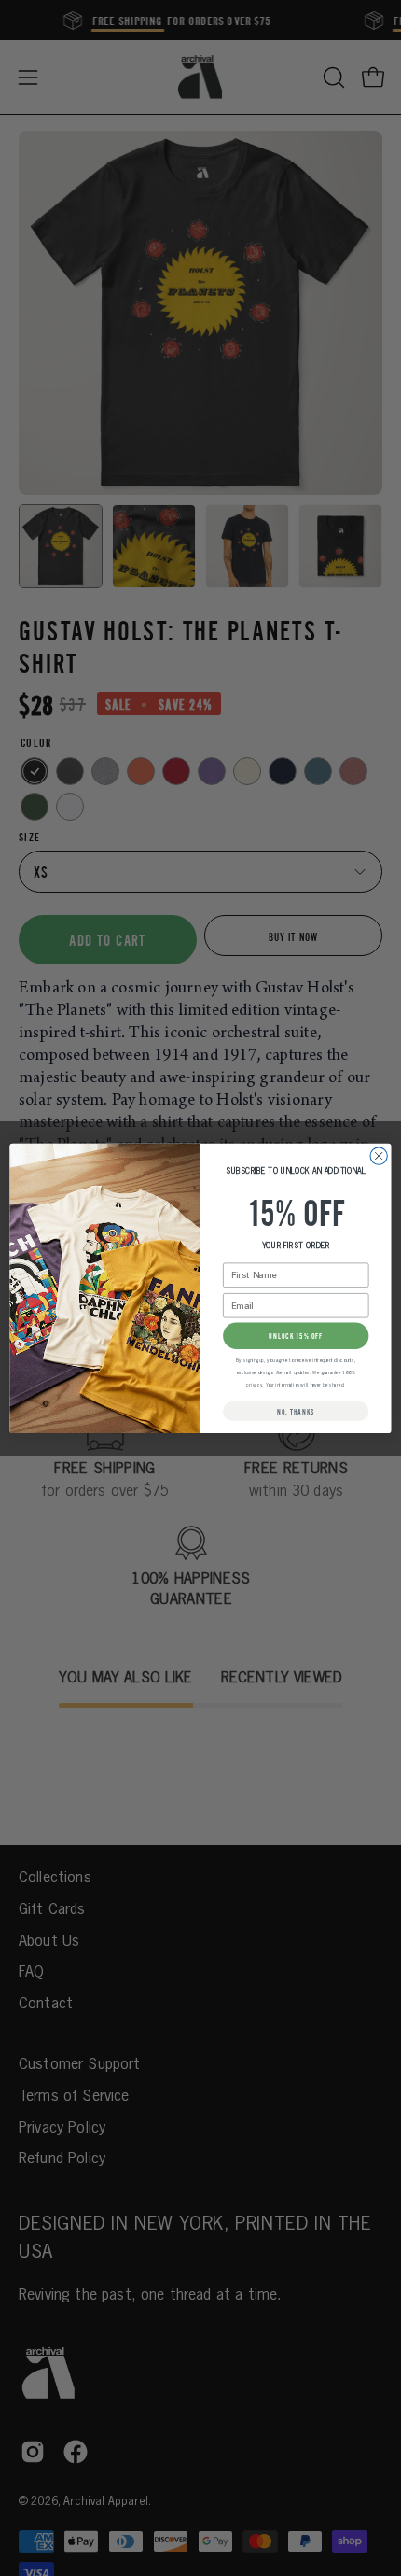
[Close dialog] (379, 1156)
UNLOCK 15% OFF (296, 1336)
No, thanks (296, 1410)
